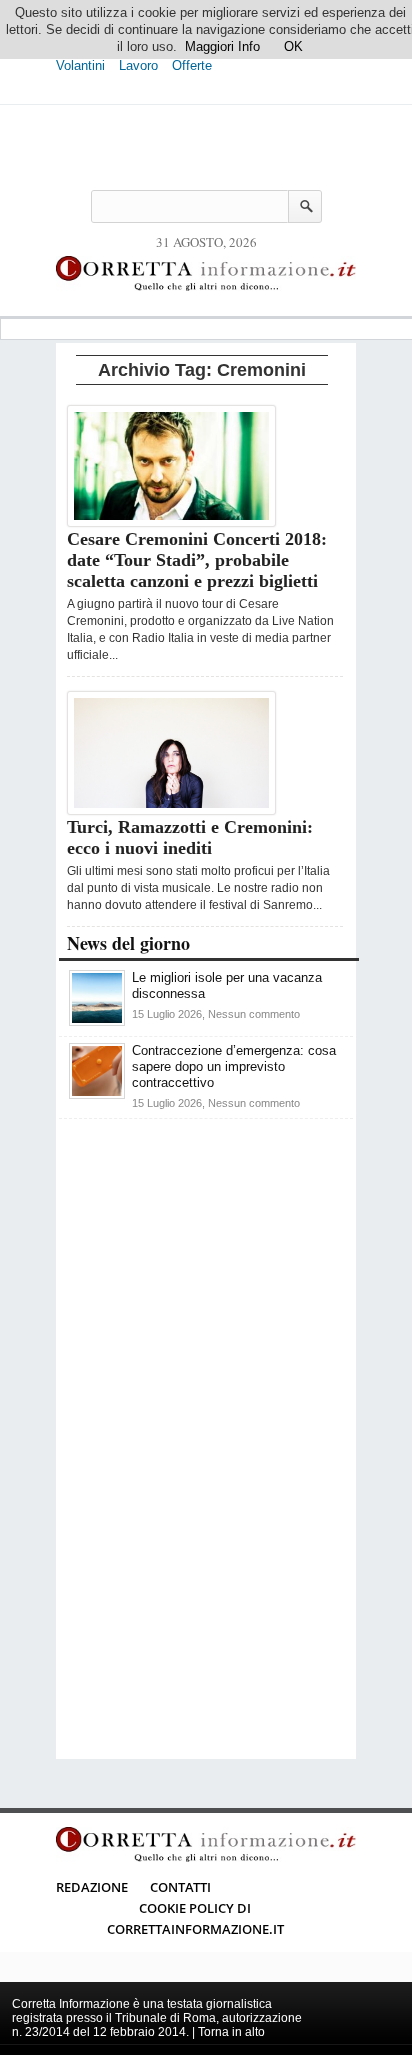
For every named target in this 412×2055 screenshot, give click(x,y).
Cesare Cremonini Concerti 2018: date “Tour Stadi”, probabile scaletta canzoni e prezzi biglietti (197, 560)
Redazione (92, 1887)
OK (293, 46)
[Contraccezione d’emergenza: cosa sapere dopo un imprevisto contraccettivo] (97, 1094)
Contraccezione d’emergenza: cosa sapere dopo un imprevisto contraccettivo (234, 1066)
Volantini (80, 65)
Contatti (180, 1887)
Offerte (192, 65)
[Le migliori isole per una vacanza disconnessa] (97, 1021)
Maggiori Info (222, 46)
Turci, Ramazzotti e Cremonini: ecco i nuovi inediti (190, 837)
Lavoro (138, 65)
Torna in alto (231, 2032)
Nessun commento (254, 1014)
